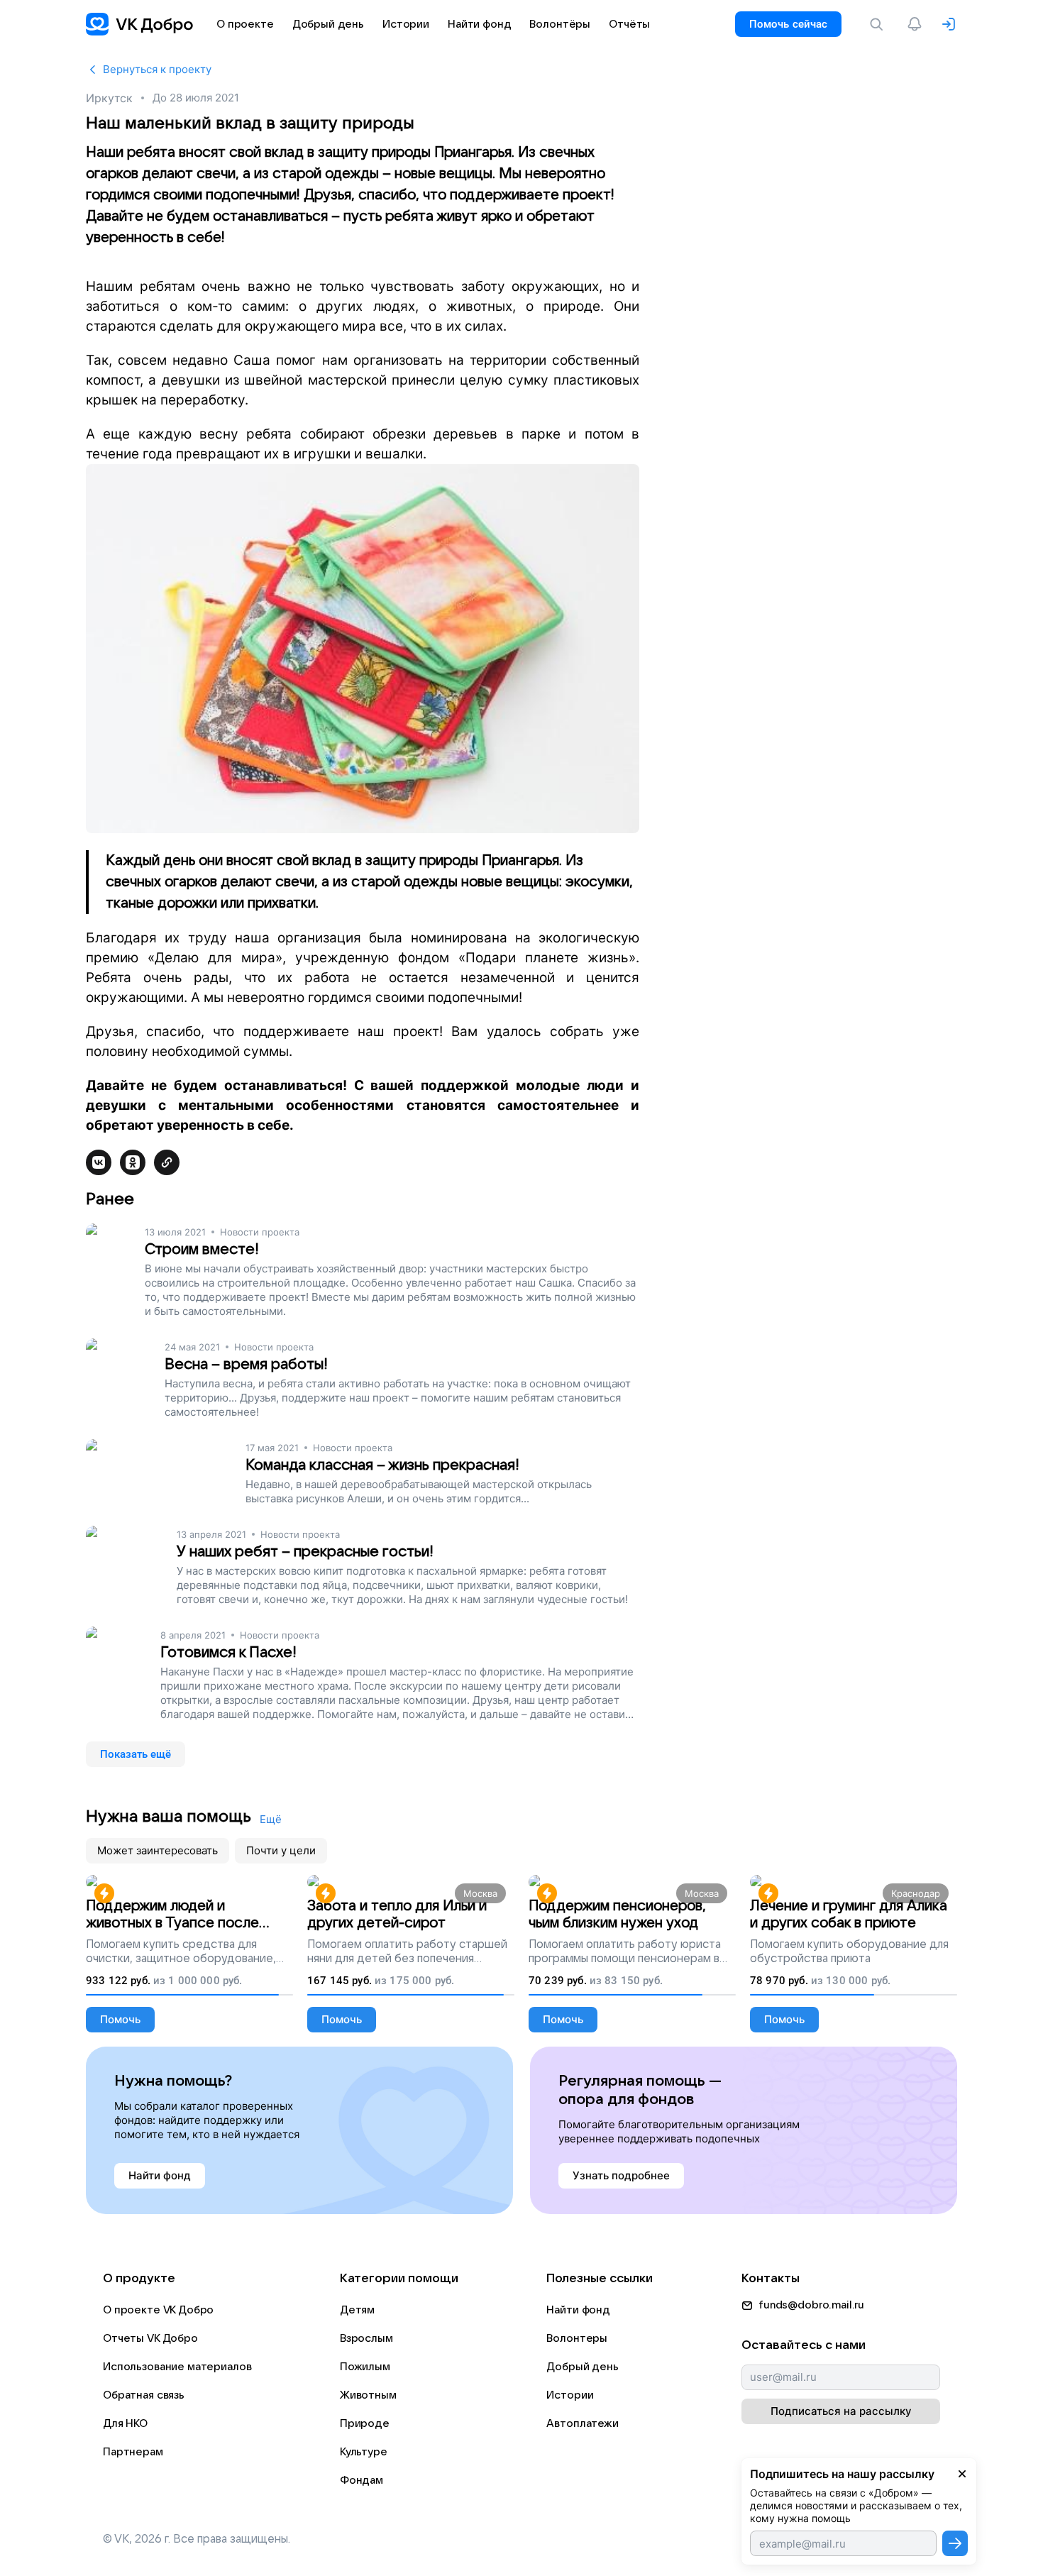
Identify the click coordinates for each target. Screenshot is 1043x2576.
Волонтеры (577, 2338)
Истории (570, 2395)
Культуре (364, 2452)
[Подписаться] (955, 2543)
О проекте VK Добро (158, 2310)
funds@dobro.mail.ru (811, 2305)
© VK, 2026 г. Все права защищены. (197, 2539)
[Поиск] (879, 24)
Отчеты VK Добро (150, 2338)
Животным (368, 2395)
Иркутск (109, 98)
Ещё (271, 1819)
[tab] (158, 1851)
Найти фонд (578, 2310)
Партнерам (133, 2452)
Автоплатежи (582, 2423)
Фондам (362, 2480)
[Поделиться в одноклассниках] (133, 1162)
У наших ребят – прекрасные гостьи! (305, 1552)
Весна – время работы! (246, 1364)
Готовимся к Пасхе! (228, 1652)
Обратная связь (144, 2395)
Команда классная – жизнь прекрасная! (382, 1465)
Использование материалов (177, 2367)
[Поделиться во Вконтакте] (99, 1162)
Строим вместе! (202, 1249)
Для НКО (125, 2423)
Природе (365, 2423)
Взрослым (366, 2338)
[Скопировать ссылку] (167, 1162)
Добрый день (582, 2367)
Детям (357, 2310)
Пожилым (365, 2367)
